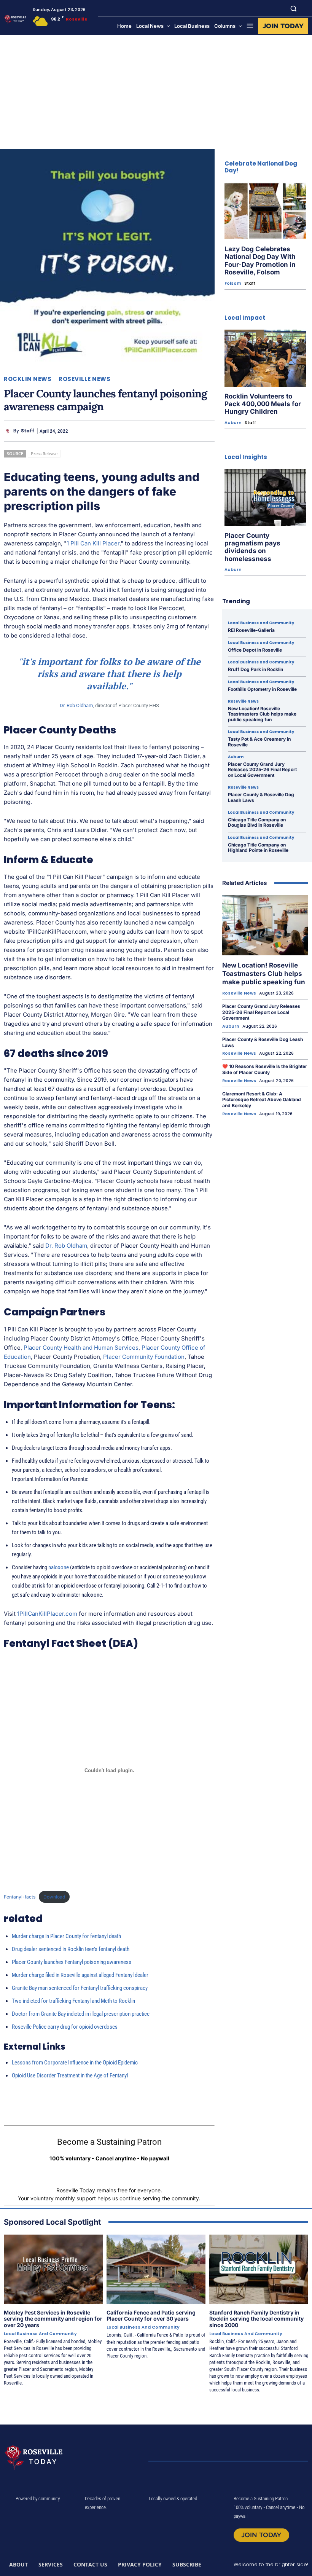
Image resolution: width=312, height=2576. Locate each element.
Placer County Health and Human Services (81, 1348)
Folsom (233, 283)
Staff (28, 431)
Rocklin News (28, 379)
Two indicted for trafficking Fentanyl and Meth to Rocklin (73, 2001)
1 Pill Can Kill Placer (93, 543)
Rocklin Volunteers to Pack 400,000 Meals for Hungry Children (263, 404)
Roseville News (84, 379)
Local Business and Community (261, 623)
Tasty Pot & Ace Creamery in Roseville (259, 742)
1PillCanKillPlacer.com (47, 1614)
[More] (207, 431)
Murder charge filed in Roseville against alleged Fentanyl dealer (80, 1975)
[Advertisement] (156, 92)
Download (54, 1897)
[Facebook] (154, 431)
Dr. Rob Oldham (76, 705)
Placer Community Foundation (144, 1357)
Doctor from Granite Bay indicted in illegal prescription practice (81, 2014)
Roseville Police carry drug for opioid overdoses (65, 2027)
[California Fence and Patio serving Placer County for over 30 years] (156, 2269)
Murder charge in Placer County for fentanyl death (66, 1936)
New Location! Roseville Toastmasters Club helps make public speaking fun (262, 714)
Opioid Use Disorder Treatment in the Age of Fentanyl (70, 2075)
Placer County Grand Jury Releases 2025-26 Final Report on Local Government (262, 770)
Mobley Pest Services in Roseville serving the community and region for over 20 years (53, 2319)
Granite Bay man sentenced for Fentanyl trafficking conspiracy (80, 1988)
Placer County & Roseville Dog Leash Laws (261, 797)
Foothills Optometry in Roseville (262, 689)
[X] (171, 431)
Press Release (44, 454)
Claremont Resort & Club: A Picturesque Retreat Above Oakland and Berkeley (262, 1100)
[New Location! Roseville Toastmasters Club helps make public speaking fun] (265, 925)
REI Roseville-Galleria (251, 630)
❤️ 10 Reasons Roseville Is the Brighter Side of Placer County (265, 1069)
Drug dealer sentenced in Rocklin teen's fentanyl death (71, 1949)
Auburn (233, 423)
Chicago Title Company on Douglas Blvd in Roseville (257, 822)
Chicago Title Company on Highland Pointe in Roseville (258, 847)
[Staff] (9, 431)
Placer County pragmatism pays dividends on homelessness (252, 547)
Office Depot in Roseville (255, 650)
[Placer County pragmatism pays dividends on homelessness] (265, 497)
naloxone (59, 1567)
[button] (294, 8)
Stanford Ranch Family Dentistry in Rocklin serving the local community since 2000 (256, 2319)
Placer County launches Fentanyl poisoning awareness (72, 1962)
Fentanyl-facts (20, 1897)
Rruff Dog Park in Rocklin (255, 669)
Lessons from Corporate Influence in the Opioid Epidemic (75, 2063)
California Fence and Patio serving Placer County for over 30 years (151, 2316)
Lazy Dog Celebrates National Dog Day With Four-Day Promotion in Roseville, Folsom (260, 261)
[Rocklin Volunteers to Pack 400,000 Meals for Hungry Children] (265, 358)
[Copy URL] (189, 431)
